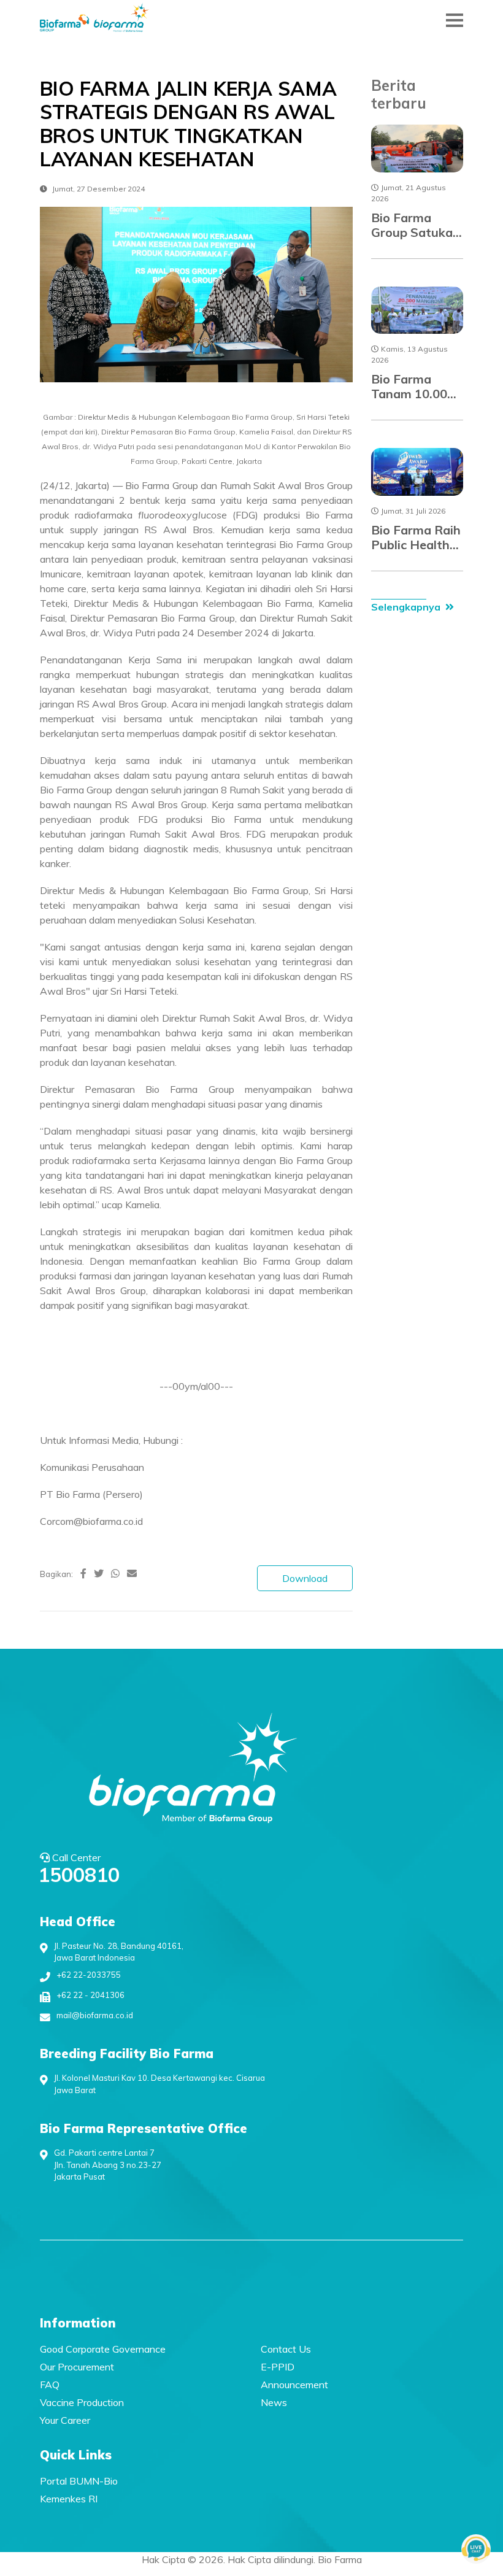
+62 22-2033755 (89, 1975)
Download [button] (305, 1578)
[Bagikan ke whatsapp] (115, 1573)
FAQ (50, 2385)
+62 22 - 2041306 (90, 1995)
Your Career (65, 2420)
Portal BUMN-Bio (79, 2481)
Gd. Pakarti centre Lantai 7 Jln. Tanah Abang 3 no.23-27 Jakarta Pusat (108, 2165)
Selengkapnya (406, 607)
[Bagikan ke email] (132, 1573)
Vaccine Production (82, 2402)
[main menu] (455, 20)
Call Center (80, 1868)
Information (78, 2323)
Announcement (294, 2385)
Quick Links (76, 2455)
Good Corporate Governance (103, 2349)
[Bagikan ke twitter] (99, 1573)
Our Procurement (77, 2367)
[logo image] (95, 20)
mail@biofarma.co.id (95, 2015)
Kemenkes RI (69, 2499)
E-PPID (278, 2367)
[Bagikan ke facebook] (83, 1573)
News (274, 2402)
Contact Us (286, 2349)
